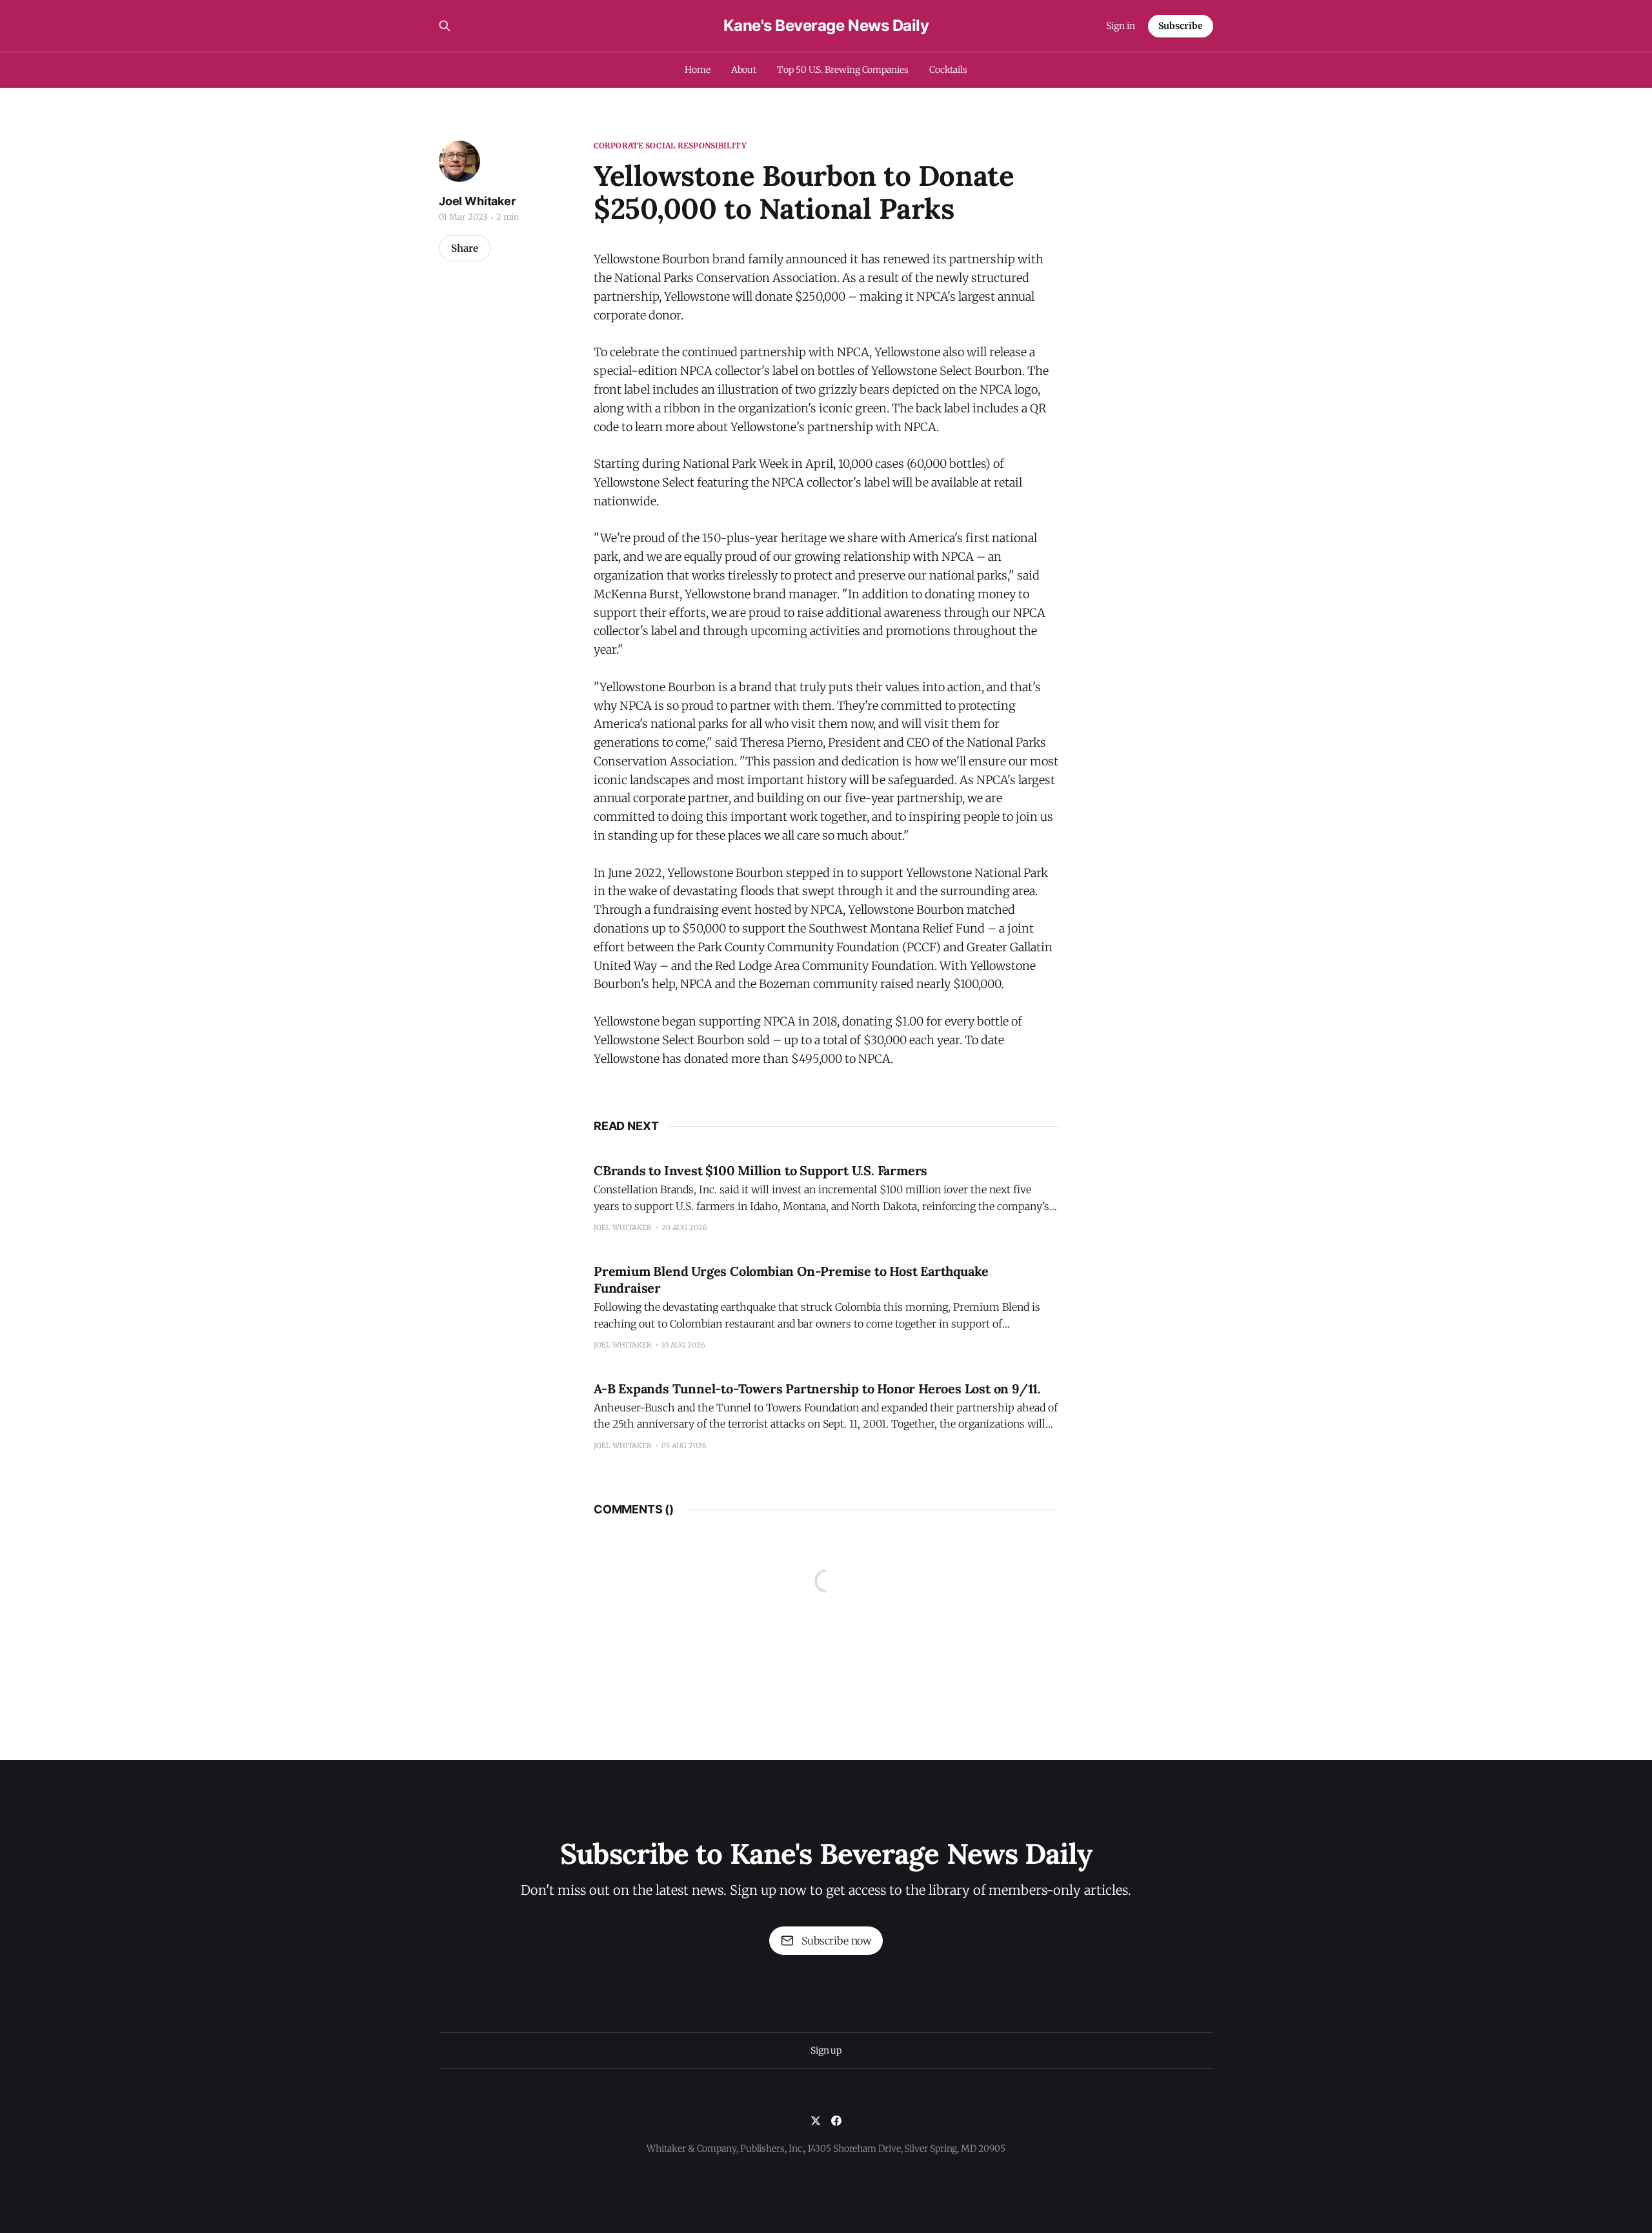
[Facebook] (836, 2121)
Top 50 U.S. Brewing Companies (843, 70)
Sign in (1121, 26)
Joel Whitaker (477, 201)
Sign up (826, 2050)
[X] (816, 2121)
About (744, 70)
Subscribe (1181, 26)
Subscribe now (836, 1941)
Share (465, 248)
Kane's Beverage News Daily (826, 26)
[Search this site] (445, 26)
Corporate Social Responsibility (670, 146)
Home (698, 70)
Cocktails (948, 70)
